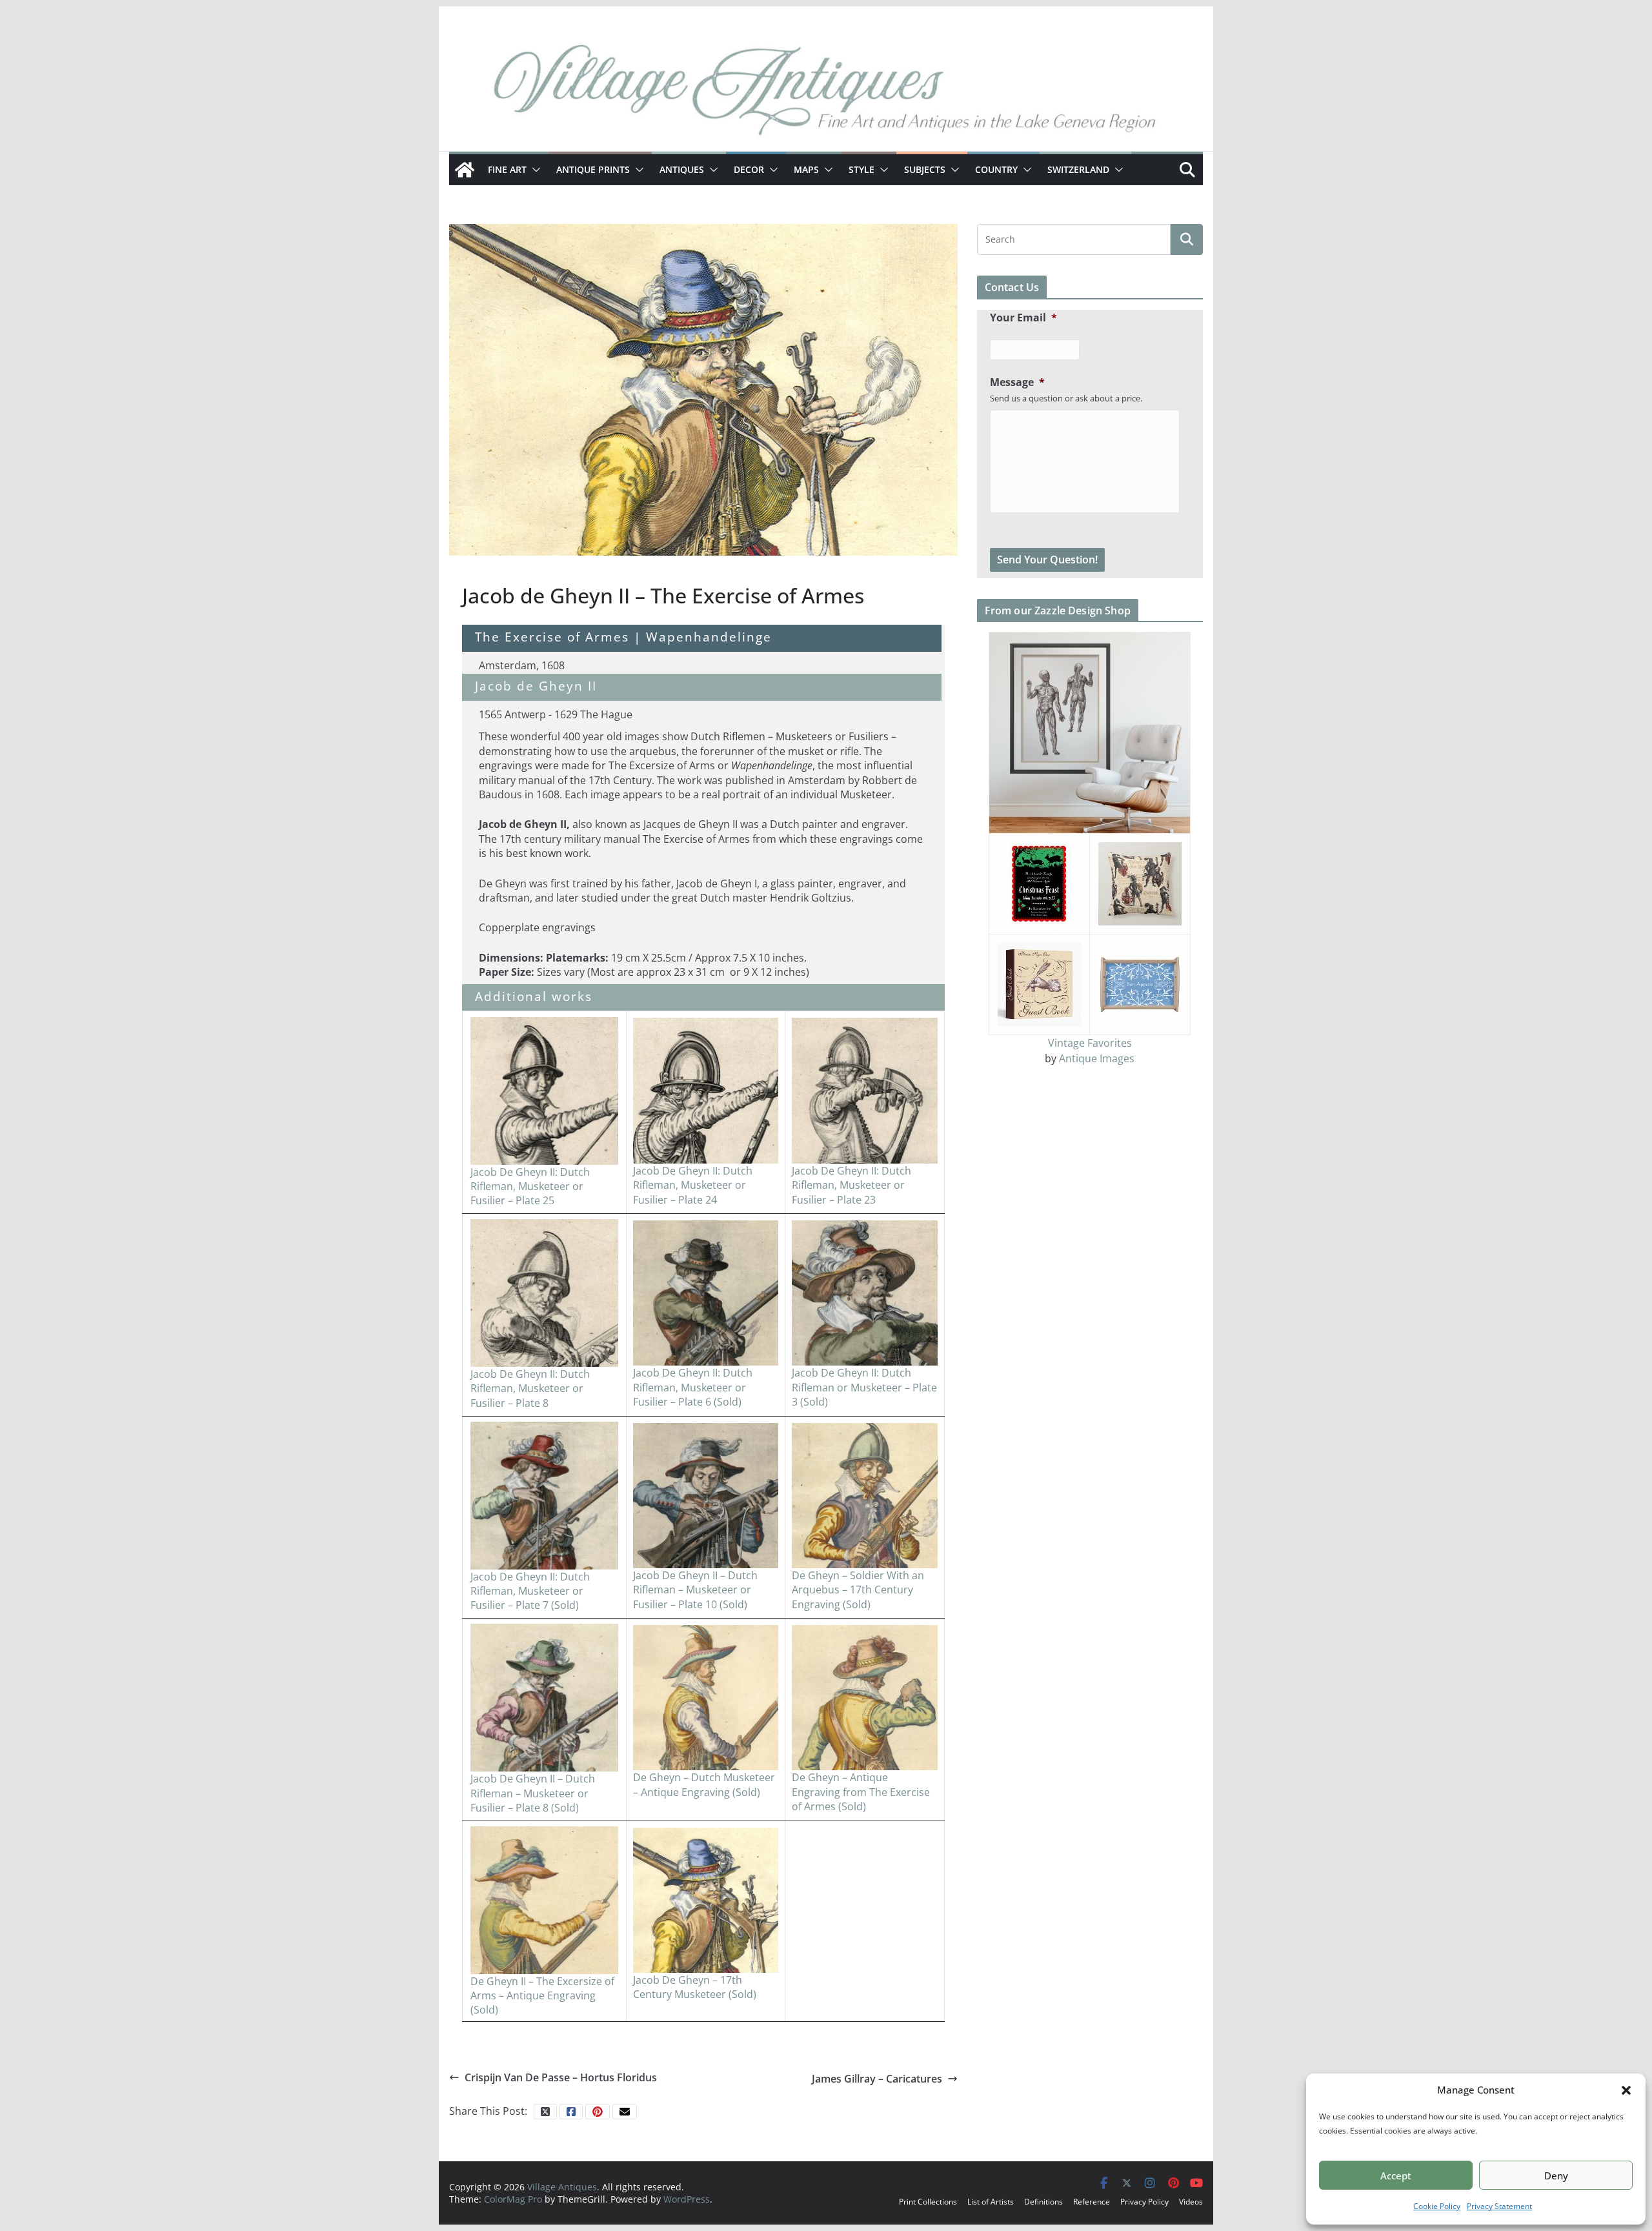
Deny (1556, 2175)
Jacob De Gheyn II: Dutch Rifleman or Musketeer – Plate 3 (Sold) (864, 1387)
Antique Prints (593, 169)
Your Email (1023, 318)
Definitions (1043, 2202)
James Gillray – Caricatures (877, 2079)
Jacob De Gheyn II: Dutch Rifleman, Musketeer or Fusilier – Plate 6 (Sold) (693, 1387)
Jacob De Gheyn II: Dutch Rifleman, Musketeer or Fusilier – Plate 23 (851, 1185)
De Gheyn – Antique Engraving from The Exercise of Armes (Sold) (861, 1792)
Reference (1092, 2202)
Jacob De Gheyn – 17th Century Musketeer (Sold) (695, 1987)
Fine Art (507, 169)
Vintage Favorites (1090, 1043)
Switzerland (1078, 169)
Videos (1191, 2202)
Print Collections (928, 2202)
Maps (806, 169)
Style (861, 169)
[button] (1626, 2090)
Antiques (682, 169)
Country (996, 169)
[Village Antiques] (826, 94)
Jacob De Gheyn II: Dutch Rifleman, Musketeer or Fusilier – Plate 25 (530, 1186)
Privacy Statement (1499, 2206)
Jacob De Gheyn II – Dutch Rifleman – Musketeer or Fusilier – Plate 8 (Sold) (533, 1793)
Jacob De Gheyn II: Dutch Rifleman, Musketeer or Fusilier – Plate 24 (693, 1185)
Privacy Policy (1144, 2202)
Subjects (925, 169)
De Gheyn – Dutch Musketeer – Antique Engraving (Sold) (704, 1784)
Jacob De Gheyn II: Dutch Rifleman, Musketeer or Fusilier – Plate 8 (530, 1388)
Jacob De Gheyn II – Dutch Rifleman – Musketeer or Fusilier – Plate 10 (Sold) (695, 1590)
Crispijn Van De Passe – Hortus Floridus (561, 2077)
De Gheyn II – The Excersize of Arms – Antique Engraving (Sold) (542, 1996)
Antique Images (1097, 1058)
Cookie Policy (1437, 2206)
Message (1017, 382)
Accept (1396, 2175)
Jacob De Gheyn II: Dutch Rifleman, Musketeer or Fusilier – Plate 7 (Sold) (530, 1591)
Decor (749, 169)
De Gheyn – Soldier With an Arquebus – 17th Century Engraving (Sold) (858, 1590)
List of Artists (991, 2202)
